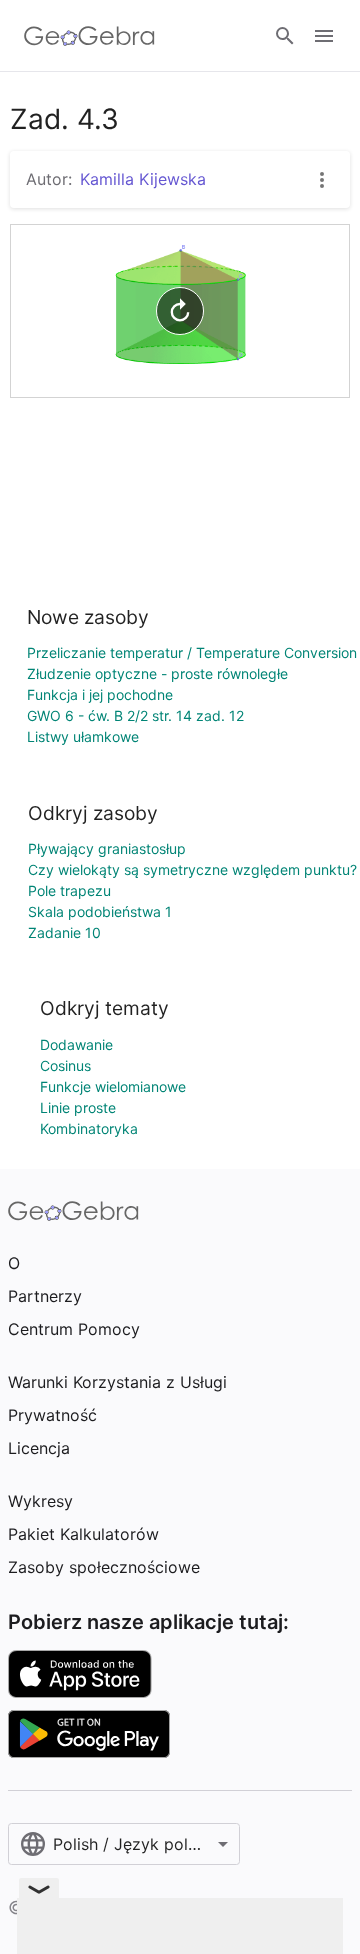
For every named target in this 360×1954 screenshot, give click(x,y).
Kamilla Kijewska (143, 179)
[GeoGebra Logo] (89, 36)
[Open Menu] (324, 36)
